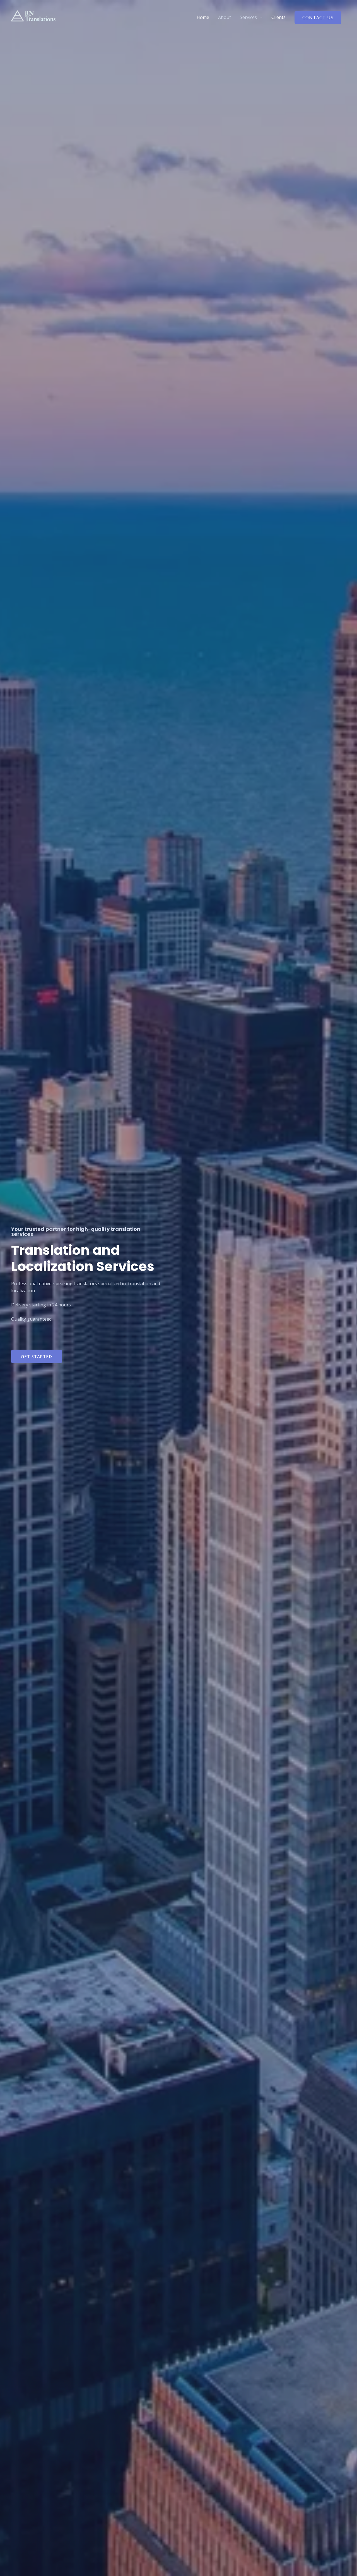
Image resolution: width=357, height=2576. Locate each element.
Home (203, 17)
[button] (37, 1356)
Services (248, 17)
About (225, 17)
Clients (278, 17)
